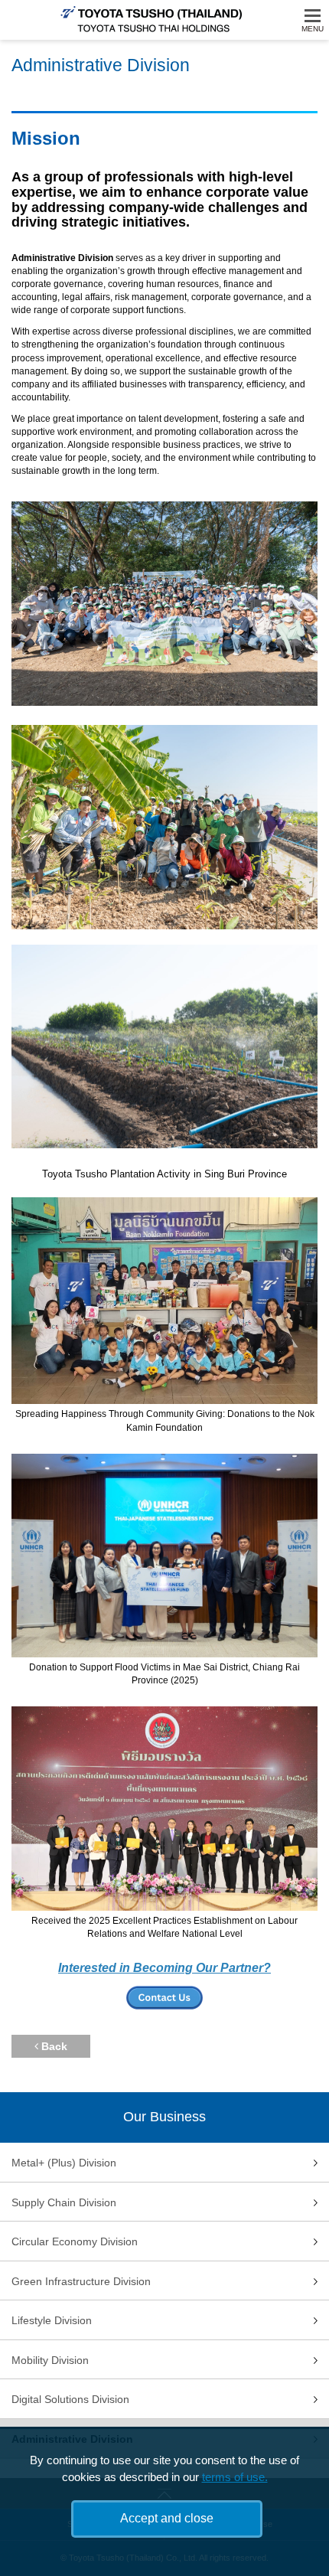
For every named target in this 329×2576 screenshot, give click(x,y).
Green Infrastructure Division (81, 2281)
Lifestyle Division (52, 2320)
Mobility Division (50, 2360)
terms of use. (235, 2477)
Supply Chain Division (64, 2202)
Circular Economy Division (75, 2241)
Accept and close (167, 2518)
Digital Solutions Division (70, 2399)
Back (53, 2046)
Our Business (164, 2117)
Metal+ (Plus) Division (64, 2163)
